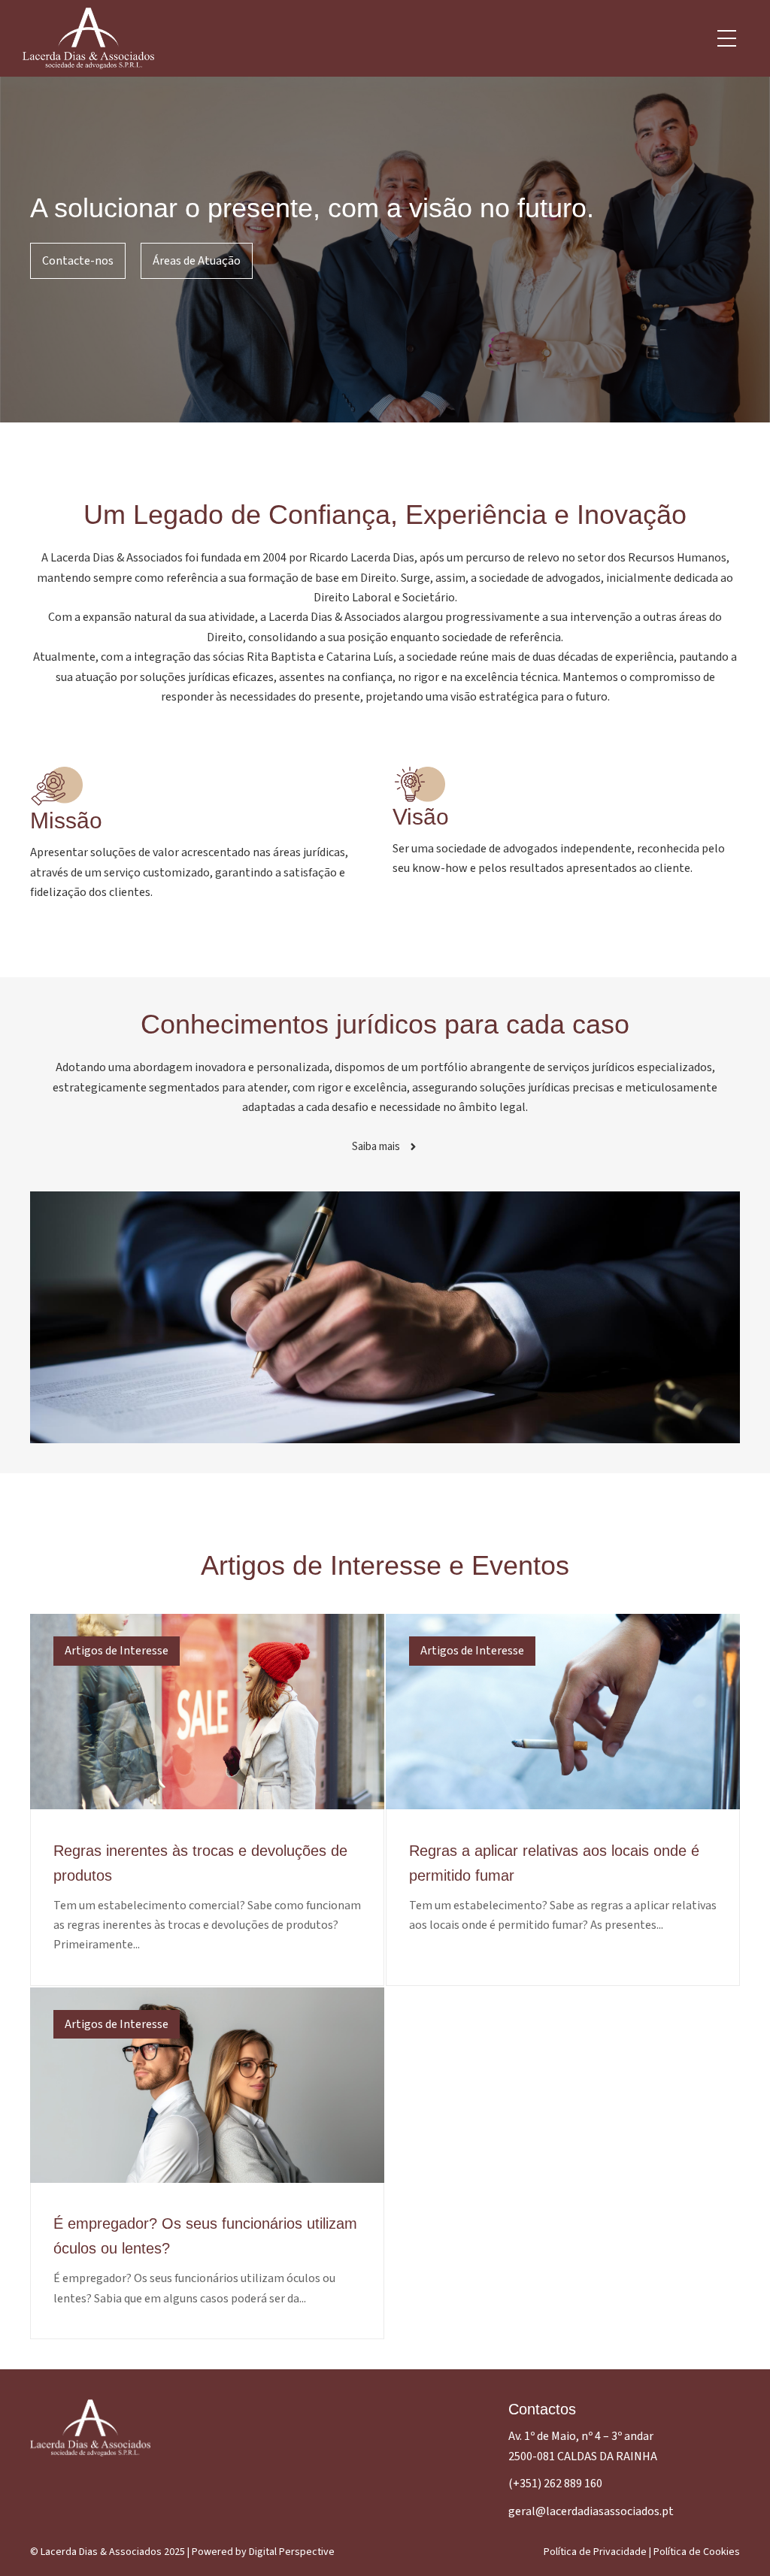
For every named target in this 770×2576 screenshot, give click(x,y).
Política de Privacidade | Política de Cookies (642, 2552)
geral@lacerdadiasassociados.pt (591, 2511)
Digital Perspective (292, 2552)
